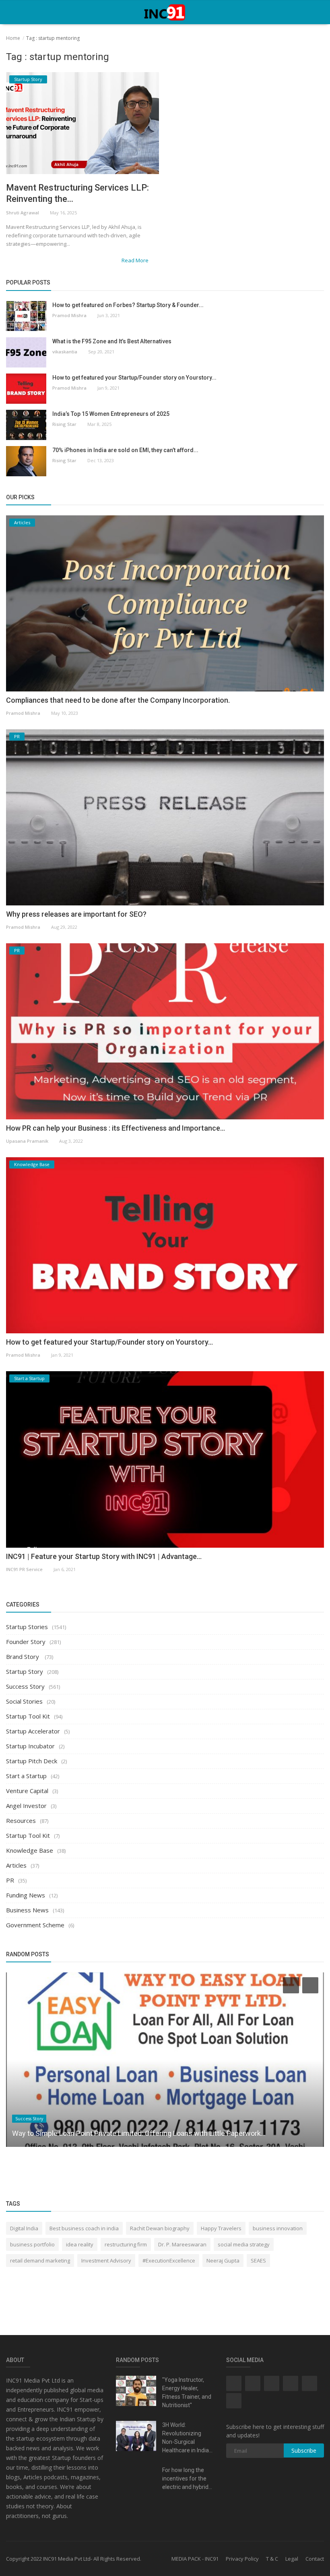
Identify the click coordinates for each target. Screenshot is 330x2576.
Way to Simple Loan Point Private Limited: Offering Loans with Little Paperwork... (139, 2133)
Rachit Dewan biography (160, 2228)
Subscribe (304, 2450)
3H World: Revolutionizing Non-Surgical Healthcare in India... (187, 2438)
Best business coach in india (84, 2228)
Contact (315, 2559)
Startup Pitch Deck (32, 1761)
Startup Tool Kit (28, 1716)
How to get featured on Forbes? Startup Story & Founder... (128, 305)
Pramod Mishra (69, 315)
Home (13, 38)
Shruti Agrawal (23, 213)
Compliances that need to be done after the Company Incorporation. (118, 700)
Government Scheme (35, 1925)
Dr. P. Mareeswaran (182, 2244)
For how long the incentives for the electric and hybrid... (187, 2478)
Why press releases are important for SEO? (76, 914)
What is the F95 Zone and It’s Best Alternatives (112, 341)
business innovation (278, 2228)
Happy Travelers (221, 2228)
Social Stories (24, 1701)
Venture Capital (27, 1791)
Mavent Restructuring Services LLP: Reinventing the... (77, 193)
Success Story (25, 1686)
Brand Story (23, 1656)
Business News (27, 1910)
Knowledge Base (30, 1850)
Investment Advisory (106, 2260)
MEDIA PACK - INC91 (195, 2559)
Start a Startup (26, 1776)
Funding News (26, 1895)
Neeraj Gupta (223, 2260)
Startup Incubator (30, 1746)
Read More (136, 260)
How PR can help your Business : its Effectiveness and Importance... (115, 1128)
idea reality (80, 2244)
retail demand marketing (40, 2260)
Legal (292, 2559)
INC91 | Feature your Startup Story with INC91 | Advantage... (104, 1556)
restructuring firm (126, 2244)
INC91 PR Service (24, 1569)
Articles (16, 1865)
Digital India (24, 2228)
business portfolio (32, 2244)
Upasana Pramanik (27, 1141)
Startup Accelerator (33, 1731)
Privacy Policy (242, 2559)
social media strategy (244, 2244)
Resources (21, 1820)
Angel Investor (26, 1806)
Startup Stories (27, 1627)
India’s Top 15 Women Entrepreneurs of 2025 (111, 414)
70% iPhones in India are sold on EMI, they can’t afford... (125, 450)
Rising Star (64, 424)
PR (10, 1880)
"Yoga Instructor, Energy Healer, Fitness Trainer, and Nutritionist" (187, 2392)
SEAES (258, 2260)
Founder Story (26, 1642)
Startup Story (25, 1671)
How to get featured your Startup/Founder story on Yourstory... (134, 378)
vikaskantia (65, 352)
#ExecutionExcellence (169, 2260)
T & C (272, 2559)
